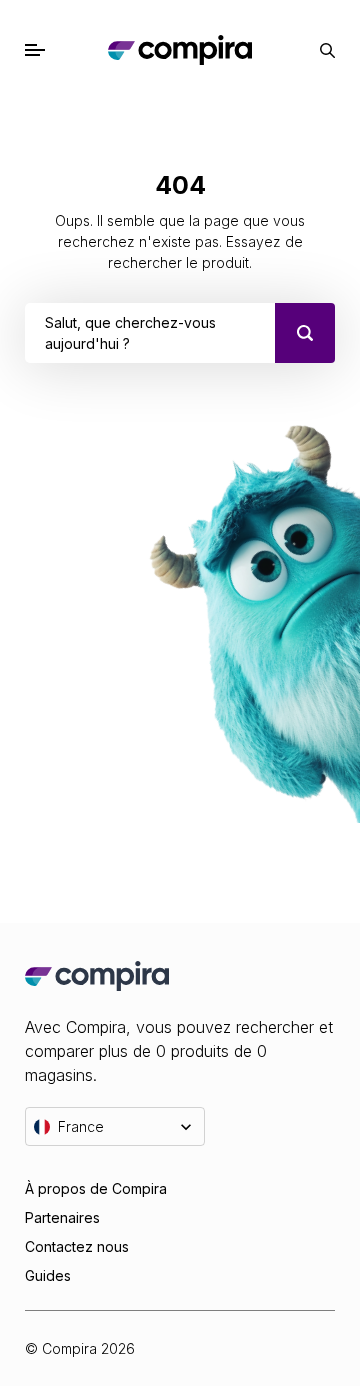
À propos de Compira (96, 1188)
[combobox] (47, 333)
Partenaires (62, 1217)
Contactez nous (77, 1246)
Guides (48, 1275)
